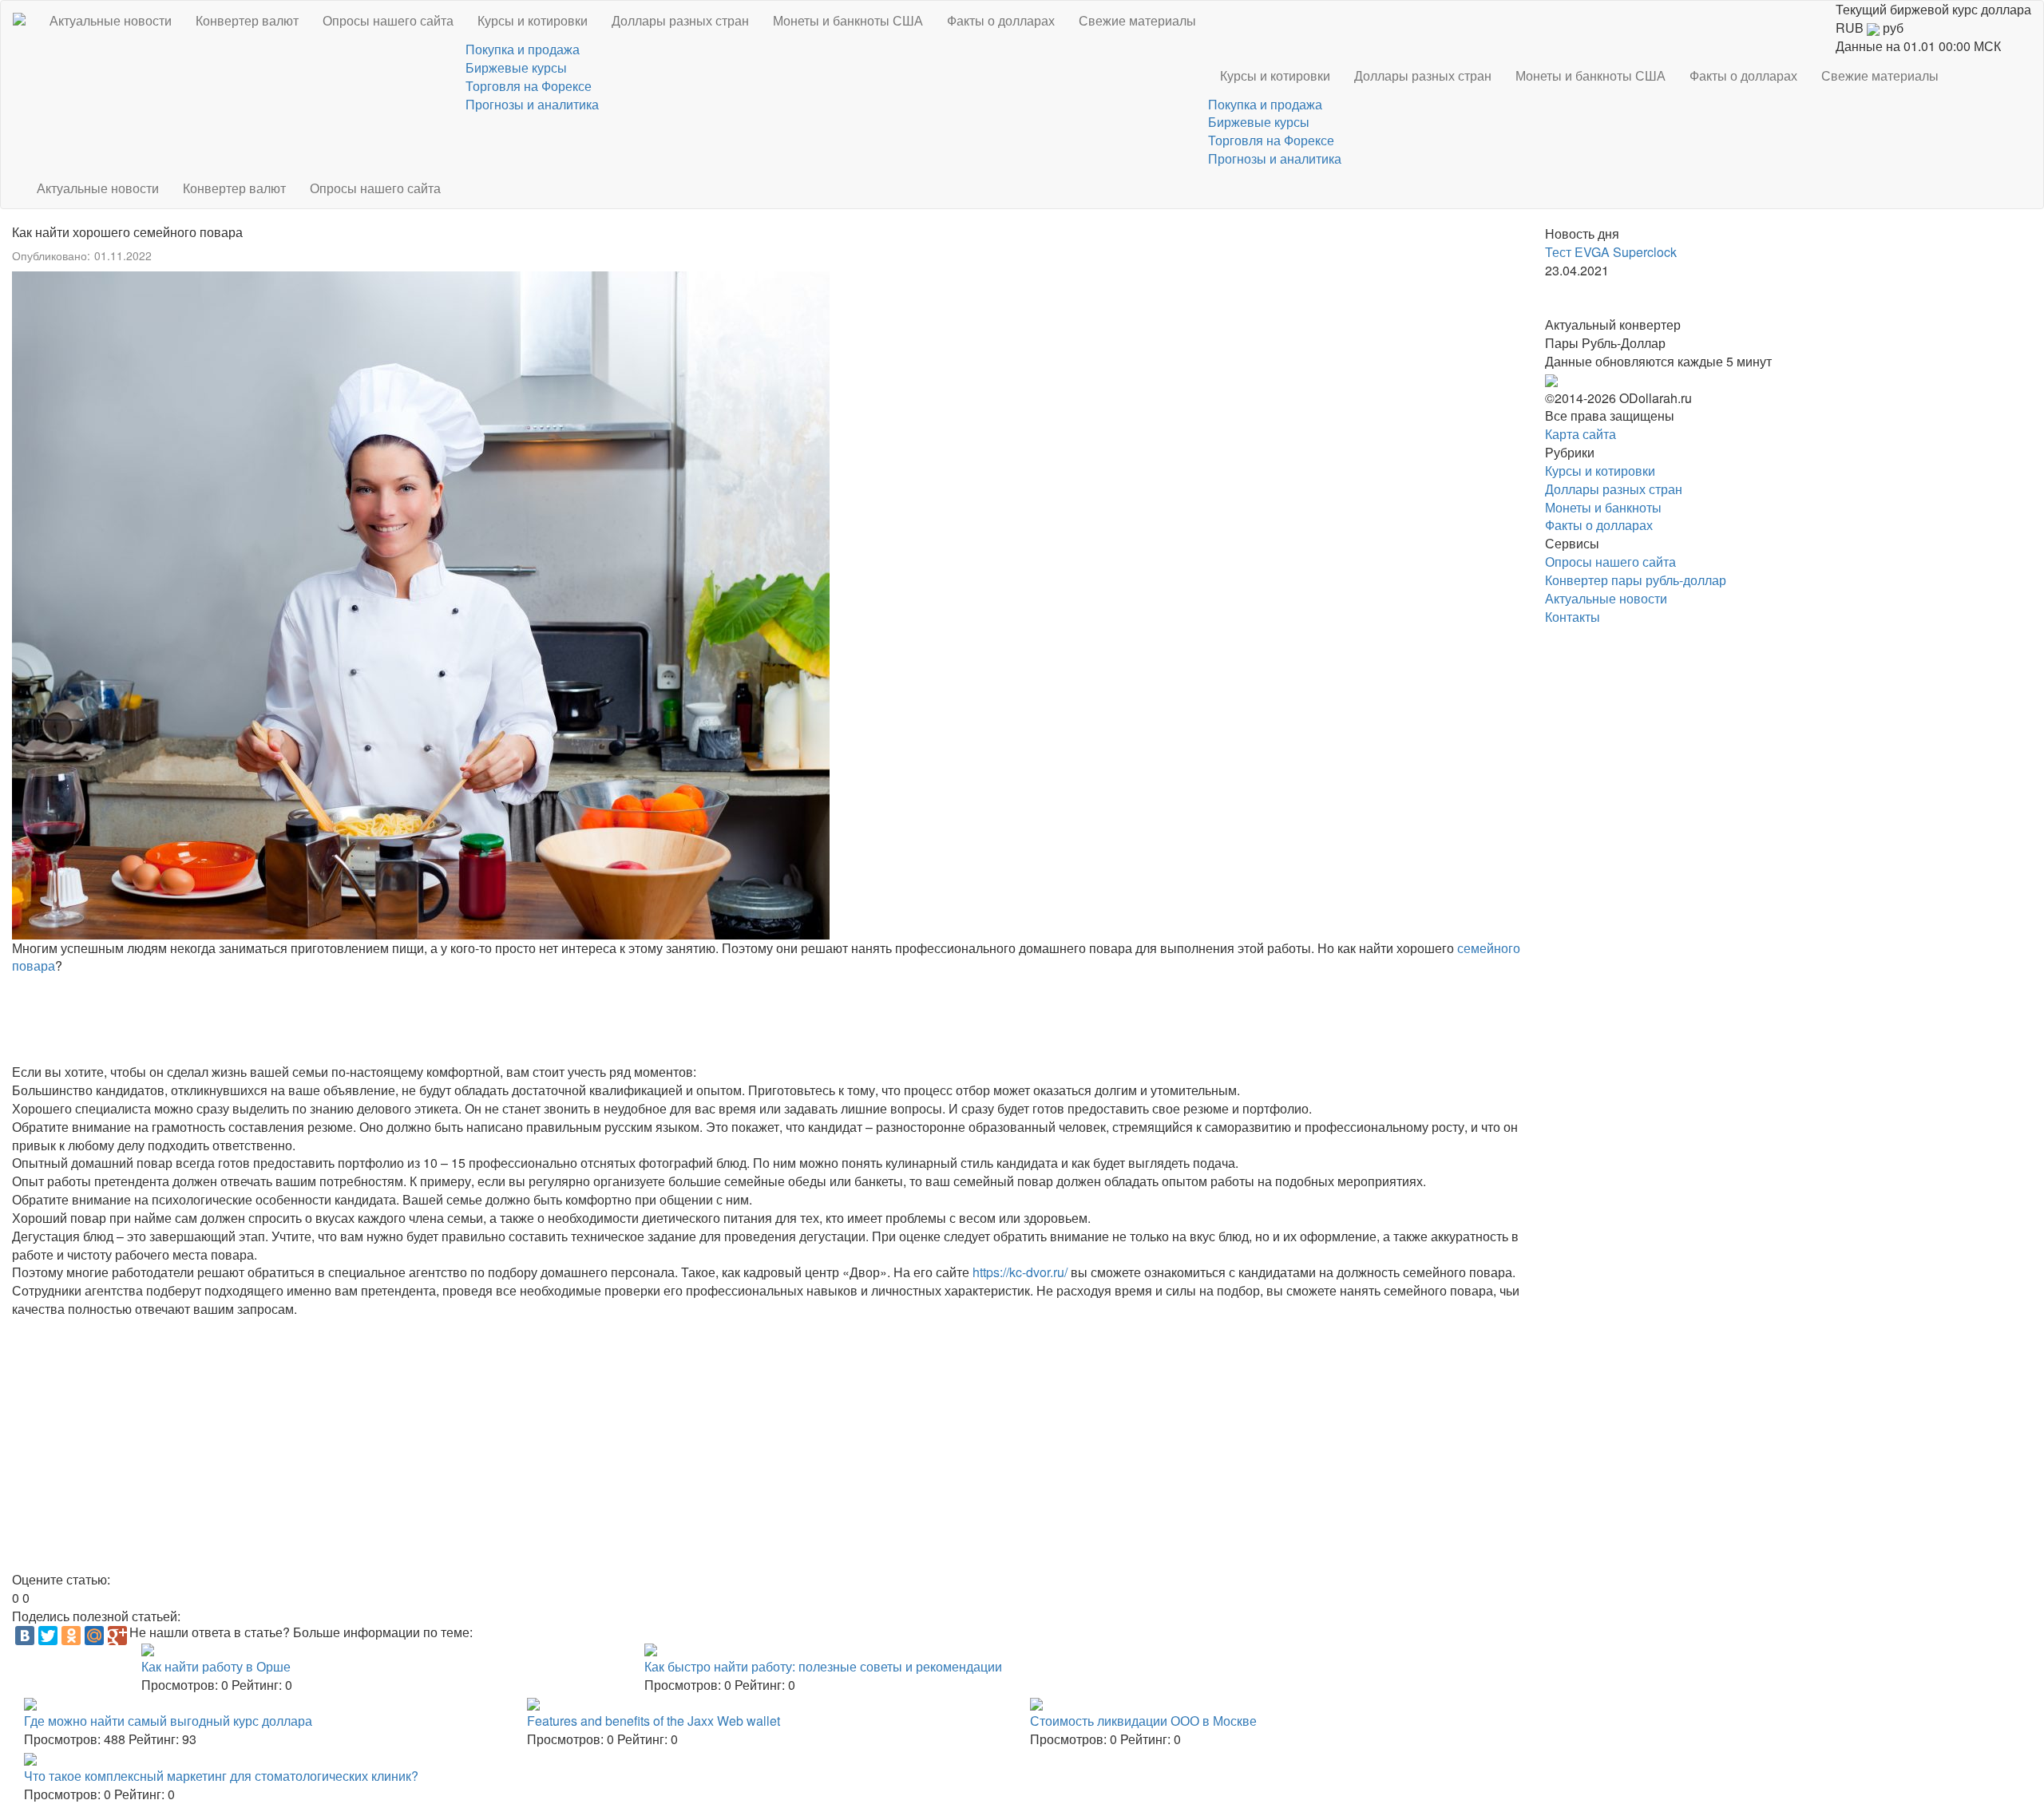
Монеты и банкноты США (848, 20)
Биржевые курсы (516, 67)
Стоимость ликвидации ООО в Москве (1143, 1721)
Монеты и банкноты (1603, 507)
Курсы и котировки (533, 20)
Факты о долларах (1001, 20)
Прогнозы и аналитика (532, 104)
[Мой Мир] (94, 1636)
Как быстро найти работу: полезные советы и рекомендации (823, 1666)
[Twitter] (48, 1636)
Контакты (1573, 617)
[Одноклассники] (71, 1636)
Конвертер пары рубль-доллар (1636, 580)
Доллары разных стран (680, 20)
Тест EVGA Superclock (1611, 252)
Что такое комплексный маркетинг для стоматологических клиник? (221, 1776)
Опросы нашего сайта (388, 20)
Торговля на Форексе (529, 86)
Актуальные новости (111, 20)
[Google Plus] (117, 1636)
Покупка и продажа (523, 49)
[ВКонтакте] (25, 1636)
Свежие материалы (1137, 20)
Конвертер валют (247, 20)
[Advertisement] (491, 1019)
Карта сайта (1581, 434)
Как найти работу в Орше (216, 1666)
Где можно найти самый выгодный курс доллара (168, 1721)
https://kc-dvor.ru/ (1020, 1272)
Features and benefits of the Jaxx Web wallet (654, 1721)
